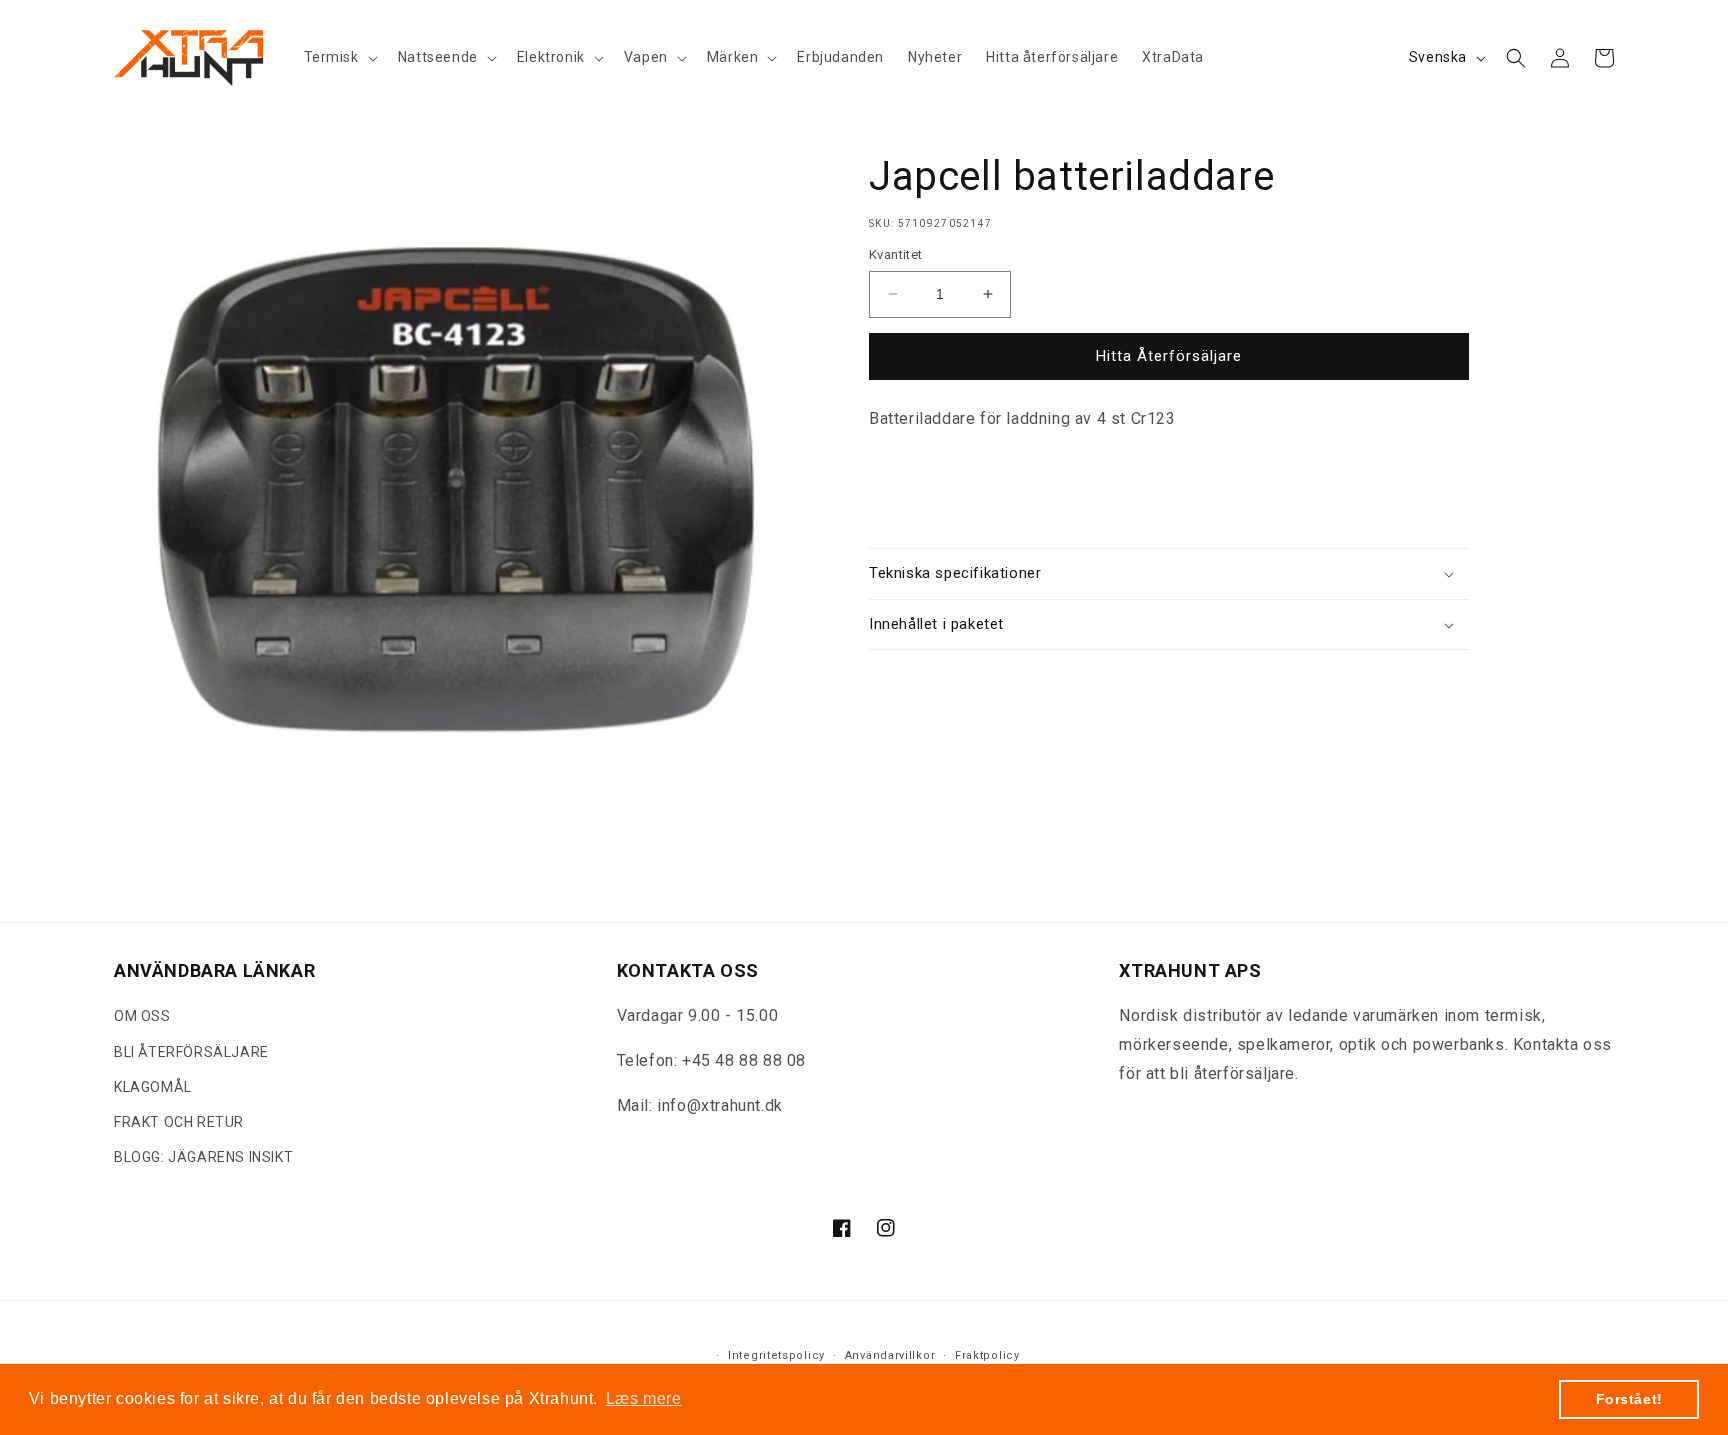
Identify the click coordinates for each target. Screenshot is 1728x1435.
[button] (339, 57)
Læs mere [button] (644, 1398)
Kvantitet (896, 254)
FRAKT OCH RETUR (179, 1122)
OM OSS (142, 1017)
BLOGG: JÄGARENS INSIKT (203, 1158)
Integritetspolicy (776, 1355)
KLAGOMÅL (153, 1087)
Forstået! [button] (1629, 1399)
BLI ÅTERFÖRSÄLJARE (191, 1052)
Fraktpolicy (987, 1355)
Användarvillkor (890, 1355)
